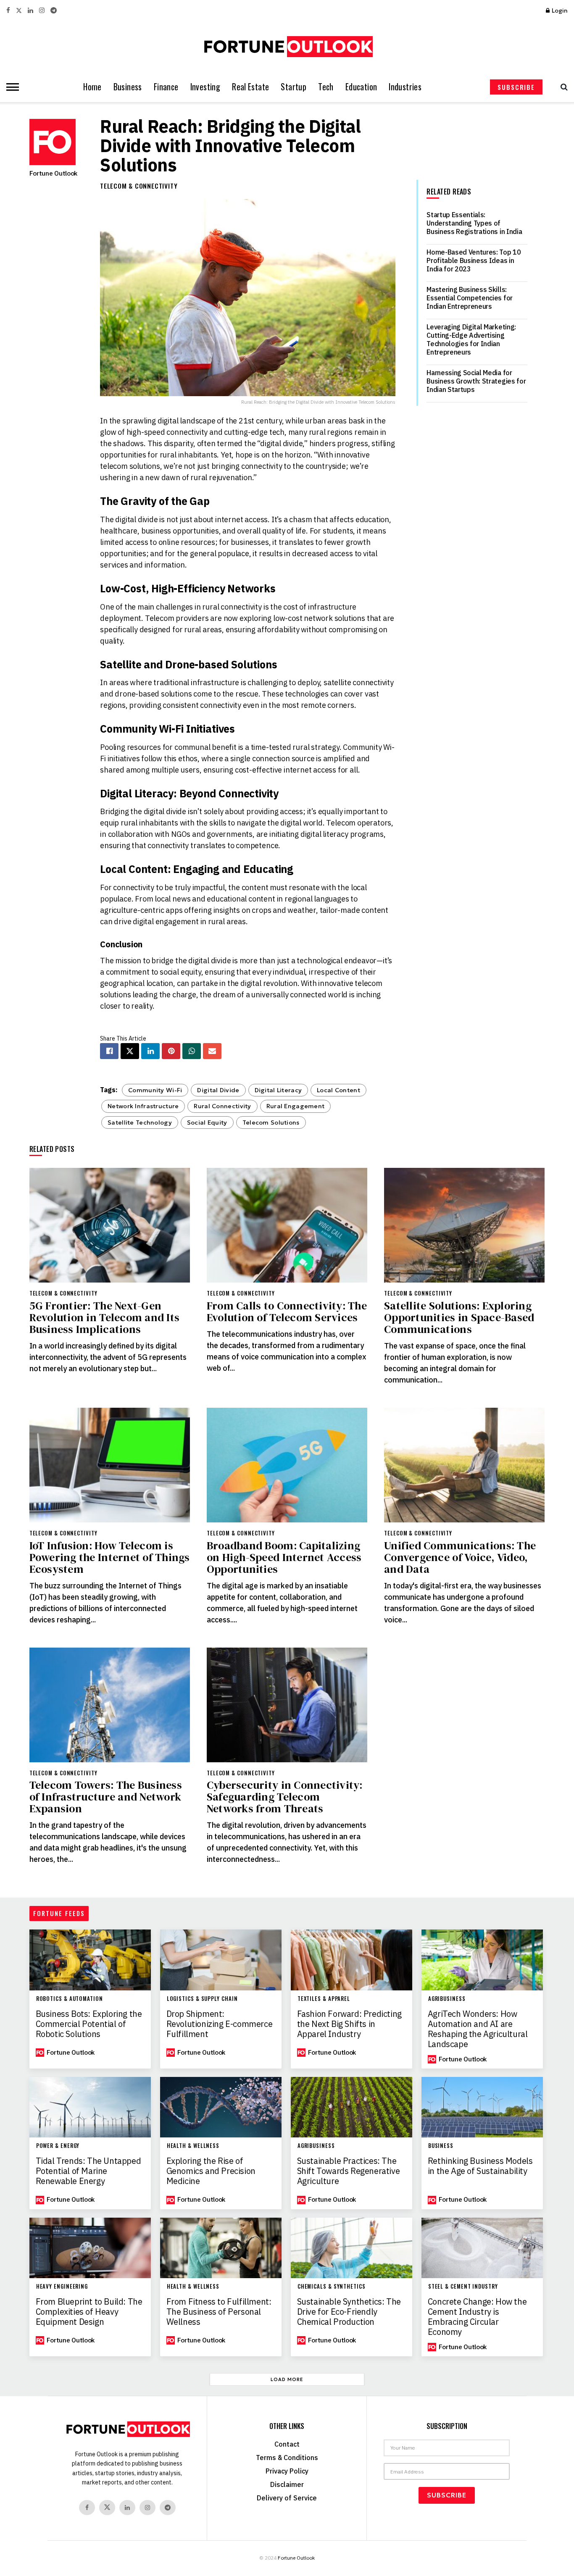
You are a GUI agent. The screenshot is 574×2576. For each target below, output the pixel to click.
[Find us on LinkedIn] (30, 11)
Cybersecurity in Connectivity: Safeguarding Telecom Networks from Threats (285, 1797)
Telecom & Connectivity (139, 186)
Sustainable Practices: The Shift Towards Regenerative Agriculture (349, 2171)
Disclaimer (287, 2484)
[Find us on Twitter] (19, 11)
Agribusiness (447, 1999)
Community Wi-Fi (155, 1090)
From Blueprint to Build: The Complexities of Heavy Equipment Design (89, 2312)
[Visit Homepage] (287, 47)
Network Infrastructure (143, 1106)
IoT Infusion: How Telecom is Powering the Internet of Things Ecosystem (110, 1557)
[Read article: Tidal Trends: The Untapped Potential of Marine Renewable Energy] (90, 2107)
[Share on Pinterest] (171, 1051)
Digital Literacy (278, 1090)
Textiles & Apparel (324, 1999)
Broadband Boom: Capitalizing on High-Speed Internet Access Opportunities (284, 1557)
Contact (287, 2444)
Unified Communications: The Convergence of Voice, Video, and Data (460, 1557)
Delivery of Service (287, 2498)
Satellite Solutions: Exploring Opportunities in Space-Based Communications (459, 1317)
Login (559, 11)
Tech (326, 87)
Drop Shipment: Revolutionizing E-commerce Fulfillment (220, 2024)
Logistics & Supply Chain (202, 1999)
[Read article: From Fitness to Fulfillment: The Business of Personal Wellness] (221, 2248)
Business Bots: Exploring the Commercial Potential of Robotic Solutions (89, 2024)
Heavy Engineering (62, 2286)
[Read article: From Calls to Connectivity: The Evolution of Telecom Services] (287, 1225)
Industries (405, 87)
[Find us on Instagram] (42, 11)
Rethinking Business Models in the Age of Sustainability (480, 2166)
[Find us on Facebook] (8, 11)
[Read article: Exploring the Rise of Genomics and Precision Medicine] (221, 2107)
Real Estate (250, 87)
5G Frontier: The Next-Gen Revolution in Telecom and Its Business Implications (105, 1317)
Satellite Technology (140, 1122)
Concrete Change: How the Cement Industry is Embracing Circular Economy (477, 2317)
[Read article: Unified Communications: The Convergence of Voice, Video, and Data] (464, 1465)
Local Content (338, 1090)
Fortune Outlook (53, 173)
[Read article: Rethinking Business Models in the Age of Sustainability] (482, 2107)
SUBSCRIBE (516, 87)
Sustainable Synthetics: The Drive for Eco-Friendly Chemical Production (349, 2312)
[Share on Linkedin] (150, 1051)
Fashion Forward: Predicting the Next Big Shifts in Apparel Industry (349, 2024)
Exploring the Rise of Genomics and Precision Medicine (211, 2171)
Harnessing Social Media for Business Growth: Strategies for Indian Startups (476, 381)
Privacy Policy (287, 2471)
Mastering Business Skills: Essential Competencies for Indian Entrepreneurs (470, 298)
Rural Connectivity (222, 1106)
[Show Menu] (11, 87)
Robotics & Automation (70, 1999)
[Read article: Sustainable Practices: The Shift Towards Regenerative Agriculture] (352, 2107)
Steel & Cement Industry (463, 2286)
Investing (205, 87)
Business (128, 87)
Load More (287, 2379)
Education (361, 87)
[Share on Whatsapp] (192, 1051)
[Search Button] (562, 87)
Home (92, 87)
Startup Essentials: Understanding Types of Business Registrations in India (474, 223)
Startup (294, 87)
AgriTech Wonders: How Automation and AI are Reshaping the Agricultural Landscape (478, 2029)
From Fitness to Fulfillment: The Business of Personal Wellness (219, 2312)
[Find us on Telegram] (54, 11)
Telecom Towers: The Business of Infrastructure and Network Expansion (106, 1797)
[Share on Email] (212, 1051)
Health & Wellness (193, 2146)
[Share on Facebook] (109, 1051)
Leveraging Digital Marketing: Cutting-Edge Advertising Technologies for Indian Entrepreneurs (471, 339)
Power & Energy (58, 2146)
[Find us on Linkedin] (127, 2508)
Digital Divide (218, 1090)
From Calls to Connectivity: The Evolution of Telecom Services (287, 1312)
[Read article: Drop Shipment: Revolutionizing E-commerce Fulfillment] (221, 1960)
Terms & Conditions (287, 2458)
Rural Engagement (296, 1106)
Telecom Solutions (271, 1122)
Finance (166, 87)
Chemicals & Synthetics (332, 2286)
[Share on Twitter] (130, 1051)
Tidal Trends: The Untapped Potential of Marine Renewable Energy (88, 2171)
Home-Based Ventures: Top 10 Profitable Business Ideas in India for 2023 (474, 260)
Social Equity (207, 1122)
